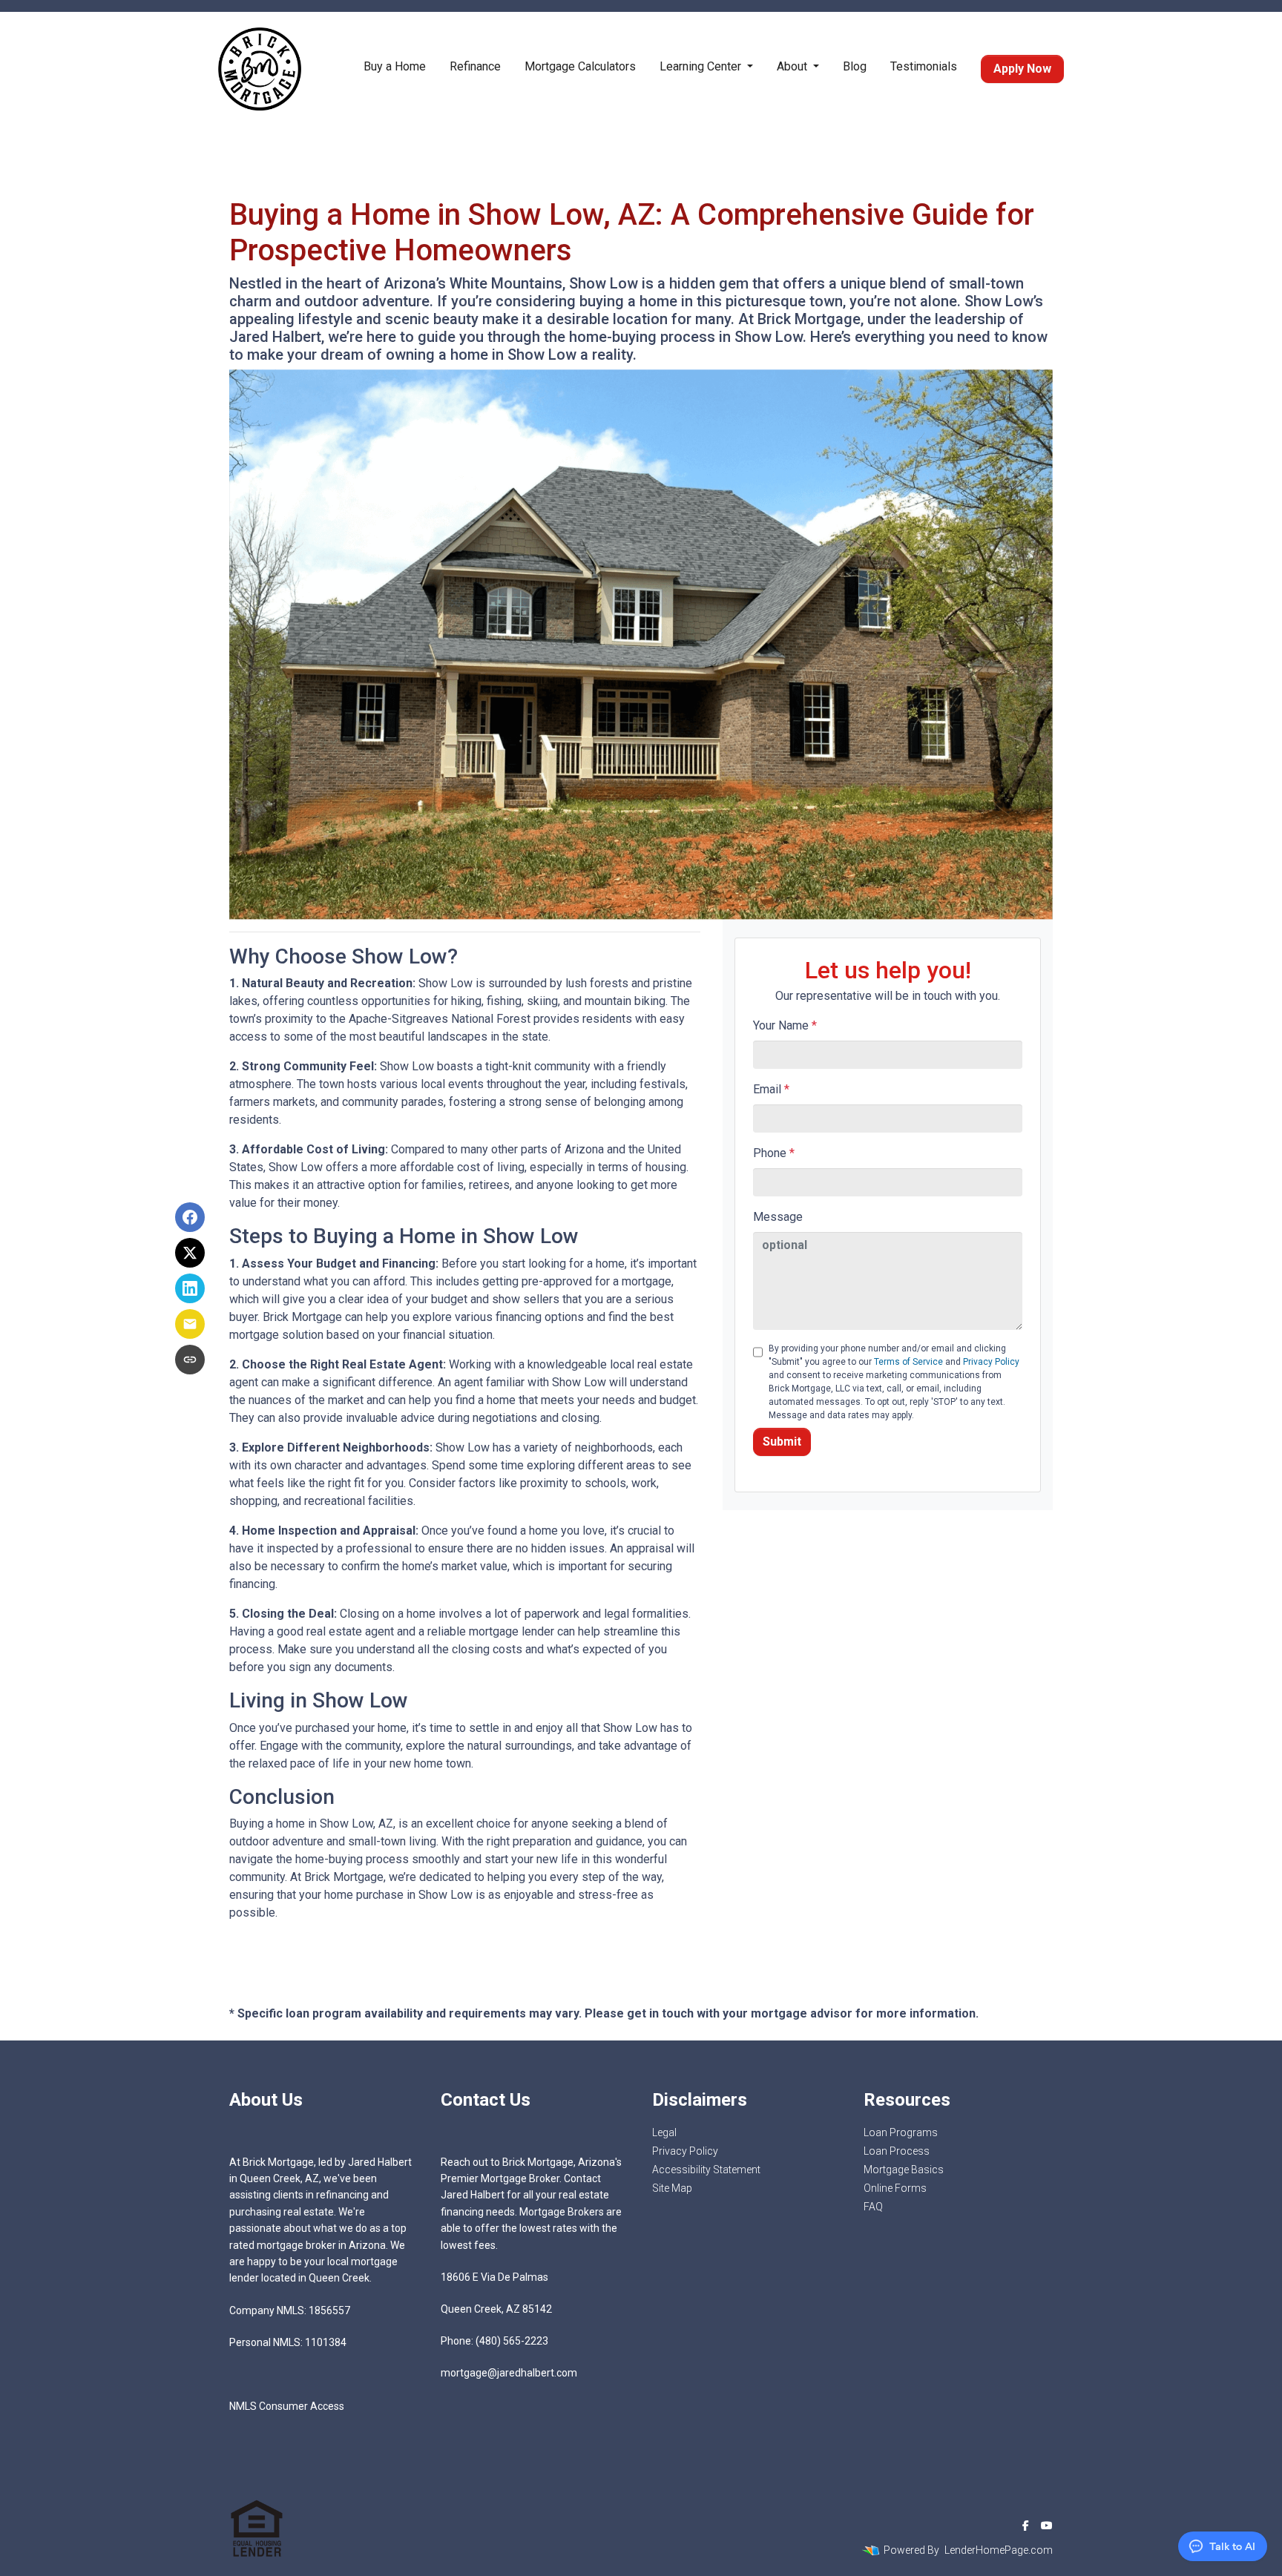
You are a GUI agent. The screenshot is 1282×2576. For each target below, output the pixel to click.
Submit (782, 1442)
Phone (774, 1153)
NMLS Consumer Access (287, 2406)
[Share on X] (190, 1253)
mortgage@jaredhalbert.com (509, 2373)
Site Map (672, 2188)
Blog (855, 66)
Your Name (785, 1025)
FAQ (873, 2207)
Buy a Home (395, 66)
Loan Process (897, 2151)
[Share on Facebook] (190, 1217)
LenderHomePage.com (999, 2550)
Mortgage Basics (904, 2170)
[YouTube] (1047, 2526)
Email (771, 1089)
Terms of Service (908, 1362)
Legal (664, 2132)
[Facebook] (1026, 2526)
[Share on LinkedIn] (190, 1288)
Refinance (475, 66)
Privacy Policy (991, 1362)
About (793, 66)
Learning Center (702, 66)
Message (778, 1217)
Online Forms (895, 2188)
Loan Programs (901, 2132)
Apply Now (1022, 69)
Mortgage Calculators (580, 66)
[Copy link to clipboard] (190, 1360)
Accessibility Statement (706, 2170)
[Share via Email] (190, 1324)
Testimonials (924, 66)
